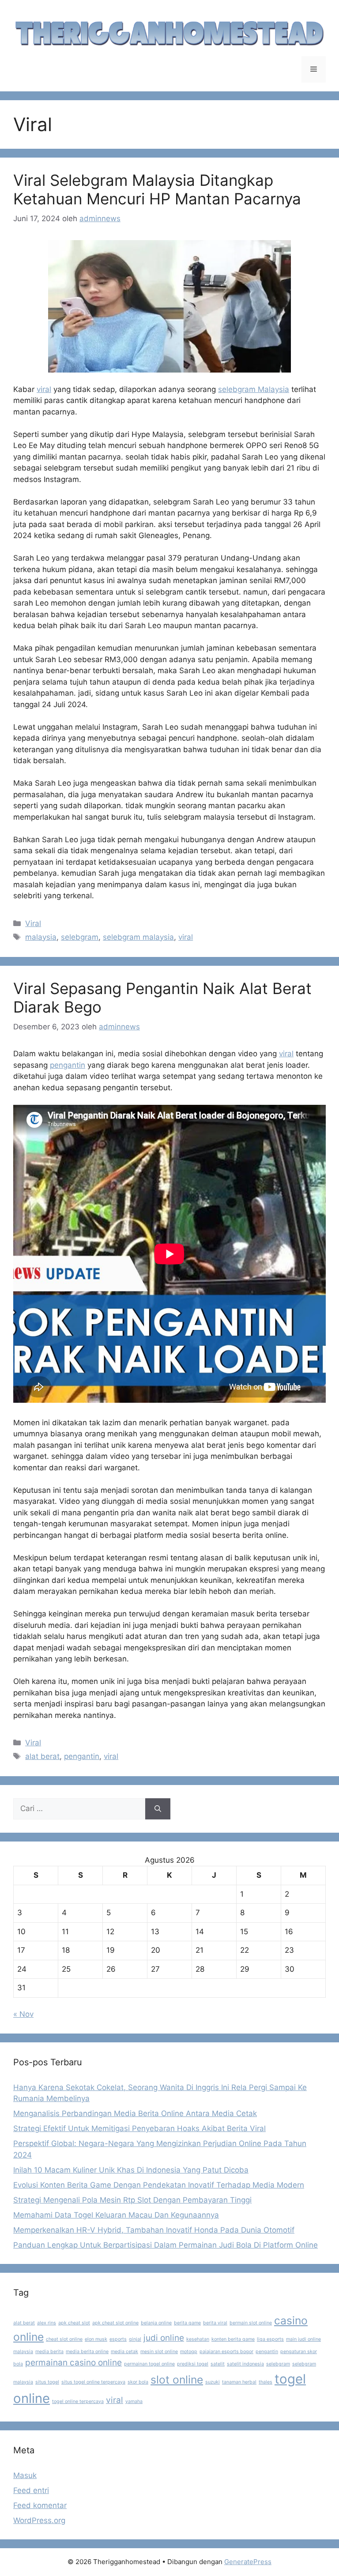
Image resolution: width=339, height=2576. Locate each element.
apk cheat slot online (115, 2323)
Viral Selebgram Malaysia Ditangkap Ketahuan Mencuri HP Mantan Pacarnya (157, 189)
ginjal (135, 2339)
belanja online (156, 2323)
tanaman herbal (239, 2382)
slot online (177, 2380)
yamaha (134, 2401)
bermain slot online (251, 2323)
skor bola (138, 2382)
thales (266, 2382)
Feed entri (31, 2490)
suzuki (213, 2382)
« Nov (23, 2014)
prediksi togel (193, 2364)
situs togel (47, 2382)
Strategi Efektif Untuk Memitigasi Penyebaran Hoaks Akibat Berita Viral (139, 2128)
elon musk (96, 2339)
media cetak (124, 2352)
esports (118, 2339)
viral (44, 389)
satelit (218, 2364)
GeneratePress (248, 2562)
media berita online (87, 2352)
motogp (189, 2352)
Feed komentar (40, 2505)
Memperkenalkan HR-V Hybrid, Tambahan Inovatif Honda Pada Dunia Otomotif (154, 2230)
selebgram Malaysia (254, 389)
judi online (164, 2338)
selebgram (80, 937)
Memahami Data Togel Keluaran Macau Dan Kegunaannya (116, 2215)
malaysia (41, 937)
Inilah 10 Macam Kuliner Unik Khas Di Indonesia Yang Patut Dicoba (131, 2170)
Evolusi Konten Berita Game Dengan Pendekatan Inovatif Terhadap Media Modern (159, 2185)
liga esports (270, 2339)
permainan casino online (73, 2363)
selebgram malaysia (138, 937)
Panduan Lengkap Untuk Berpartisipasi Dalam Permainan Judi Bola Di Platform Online (166, 2245)
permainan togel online (149, 2364)
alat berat (42, 1756)
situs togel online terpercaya (93, 2382)
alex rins (47, 2323)
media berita (49, 2352)
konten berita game (233, 2339)
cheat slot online (64, 2339)
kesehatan (198, 2339)
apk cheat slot (74, 2323)
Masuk (25, 2475)
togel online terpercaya (78, 2401)
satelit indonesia (245, 2364)
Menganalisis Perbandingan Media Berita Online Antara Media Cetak (135, 2113)
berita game (187, 2323)
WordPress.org (39, 2520)
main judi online (303, 2339)
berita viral (215, 2323)
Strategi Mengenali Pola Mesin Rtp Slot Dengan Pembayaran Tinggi (132, 2200)
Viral (33, 923)
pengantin (68, 1065)
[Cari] (158, 1809)
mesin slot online (159, 2352)
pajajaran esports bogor (226, 2352)
